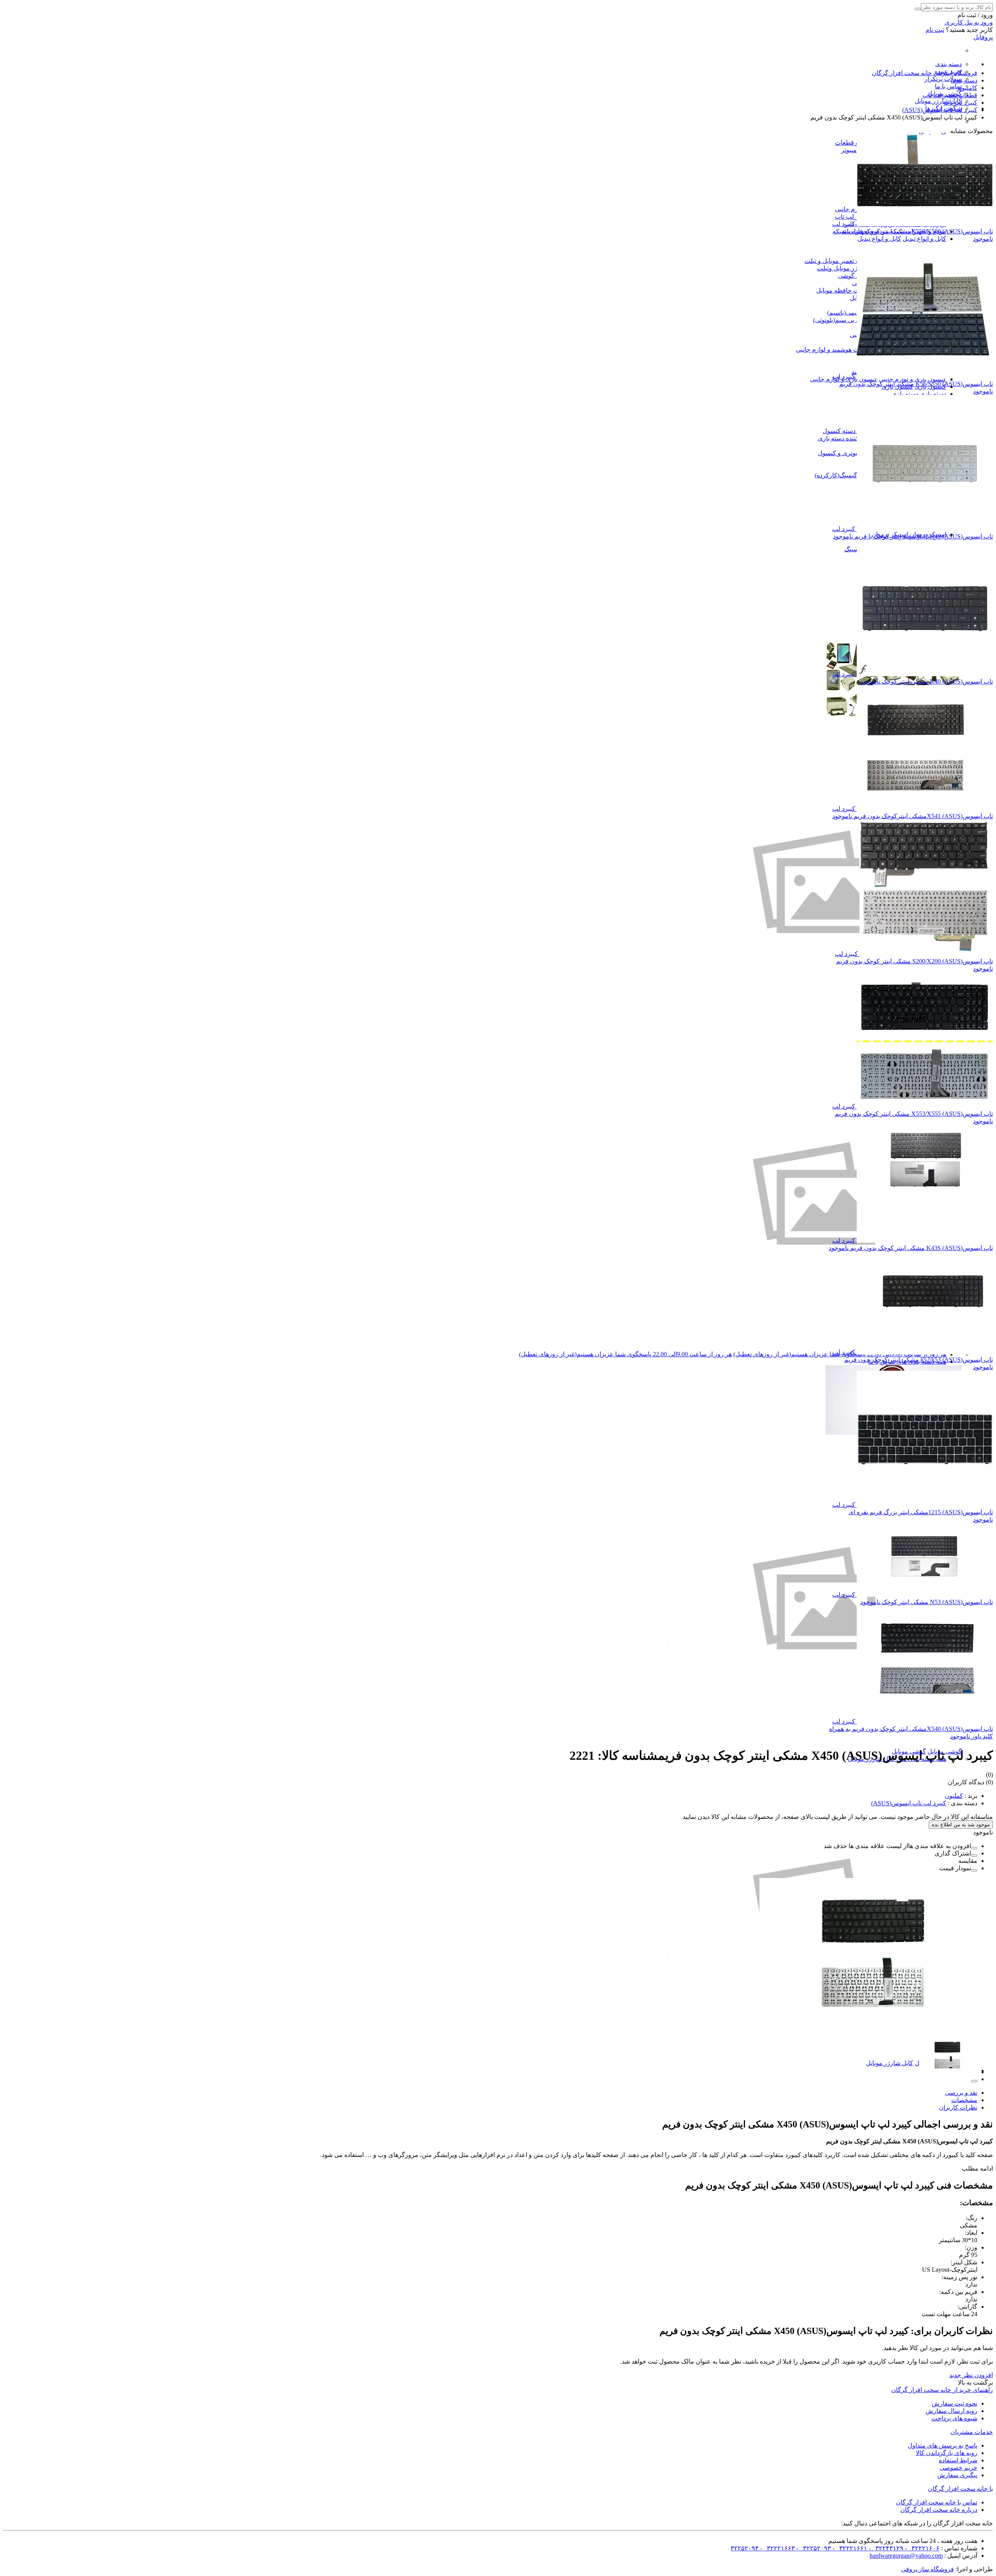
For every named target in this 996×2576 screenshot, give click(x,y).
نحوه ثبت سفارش (955, 2403)
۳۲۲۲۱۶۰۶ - (921, 2548)
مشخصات (964, 2100)
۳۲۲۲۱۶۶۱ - (849, 2548)
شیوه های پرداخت (954, 2418)
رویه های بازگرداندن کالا (947, 2453)
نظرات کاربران (958, 2107)
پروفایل (983, 37)
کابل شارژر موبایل (938, 101)
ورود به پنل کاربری (969, 22)
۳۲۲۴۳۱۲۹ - (885, 2548)
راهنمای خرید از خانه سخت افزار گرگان (942, 2390)
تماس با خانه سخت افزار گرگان (937, 2502)
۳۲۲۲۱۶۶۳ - (777, 2548)
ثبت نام (935, 30)
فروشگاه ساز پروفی (928, 2569)
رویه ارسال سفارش (951, 2411)
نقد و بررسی (961, 2093)
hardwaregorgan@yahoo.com (906, 2556)
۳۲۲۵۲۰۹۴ (745, 2548)
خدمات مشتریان (972, 2432)
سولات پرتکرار (943, 79)
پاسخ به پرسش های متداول (943, 2445)
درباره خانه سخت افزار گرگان (939, 2510)
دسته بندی (949, 64)
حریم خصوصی (958, 2468)
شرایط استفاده (958, 2460)
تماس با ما (948, 86)
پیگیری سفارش (957, 2475)
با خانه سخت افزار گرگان (960, 2489)
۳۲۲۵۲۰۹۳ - (813, 2548)
